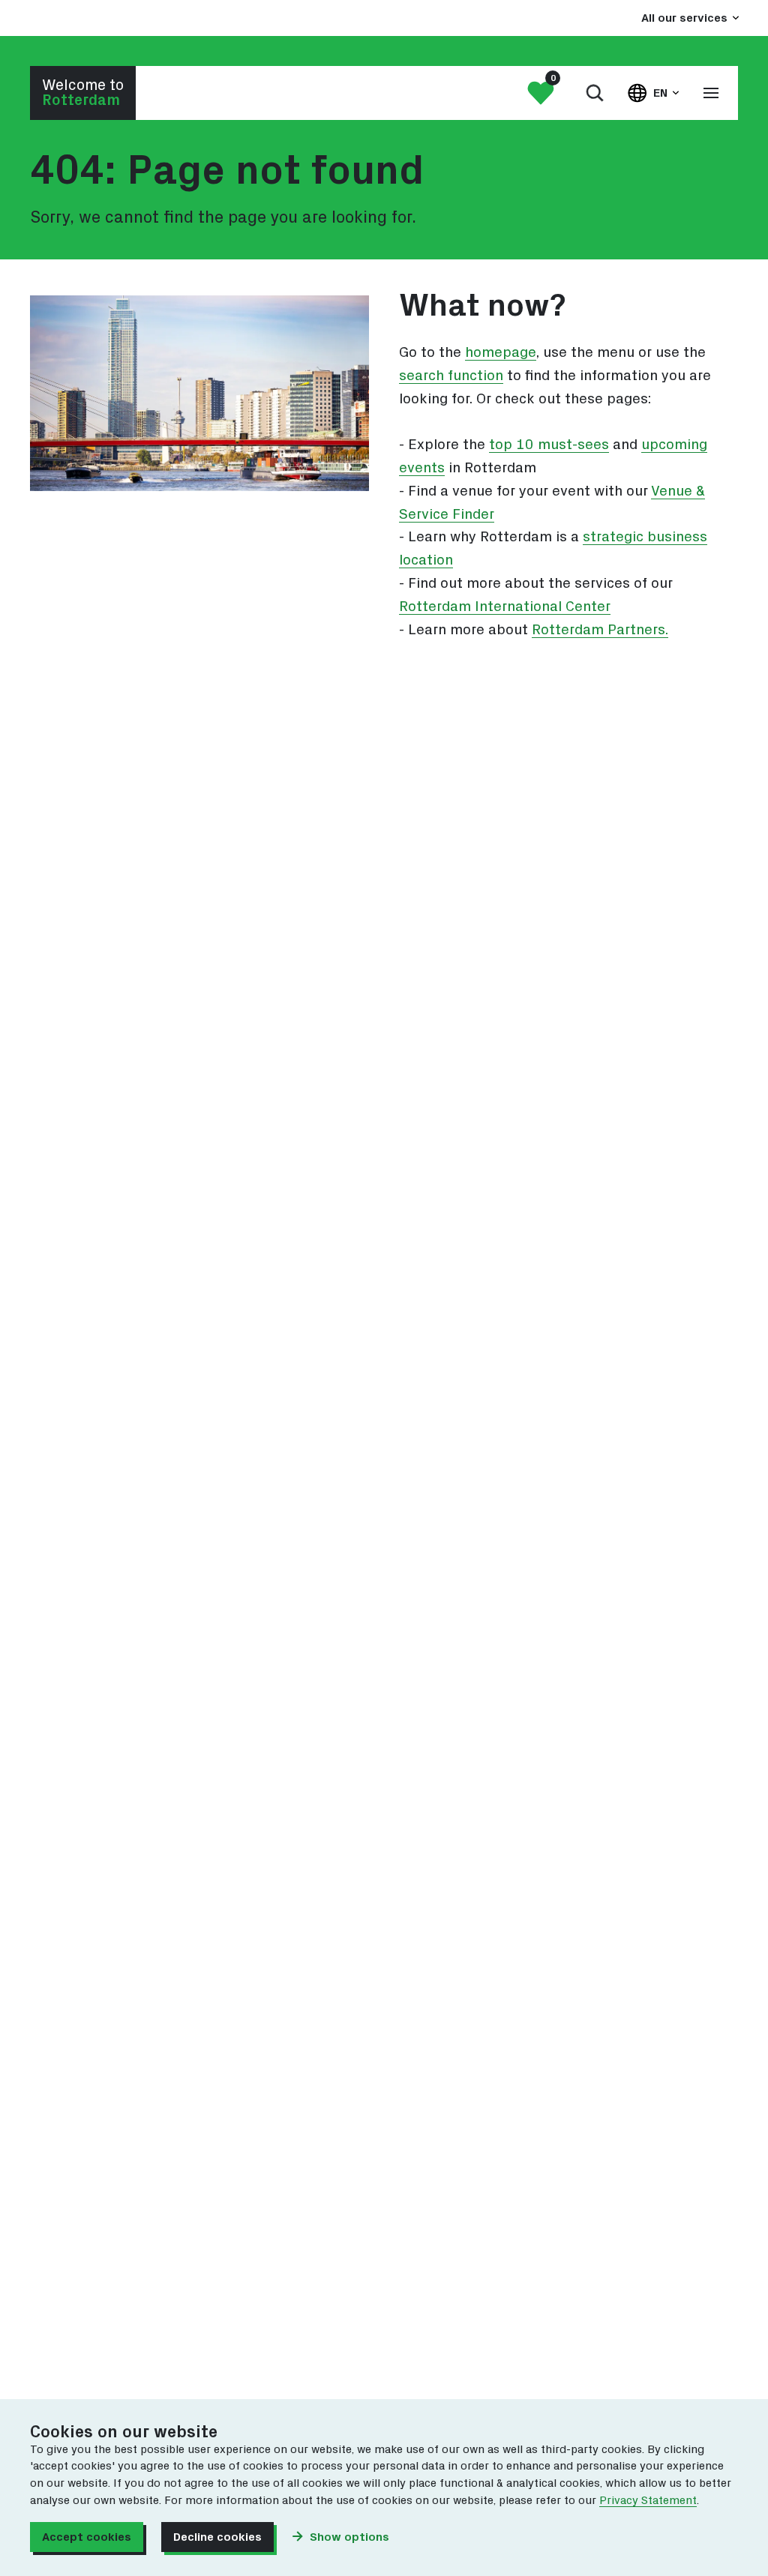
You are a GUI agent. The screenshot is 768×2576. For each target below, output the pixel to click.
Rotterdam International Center (505, 607)
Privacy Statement (648, 2501)
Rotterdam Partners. (600, 630)
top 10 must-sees (549, 445)
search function (451, 376)
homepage (501, 353)
